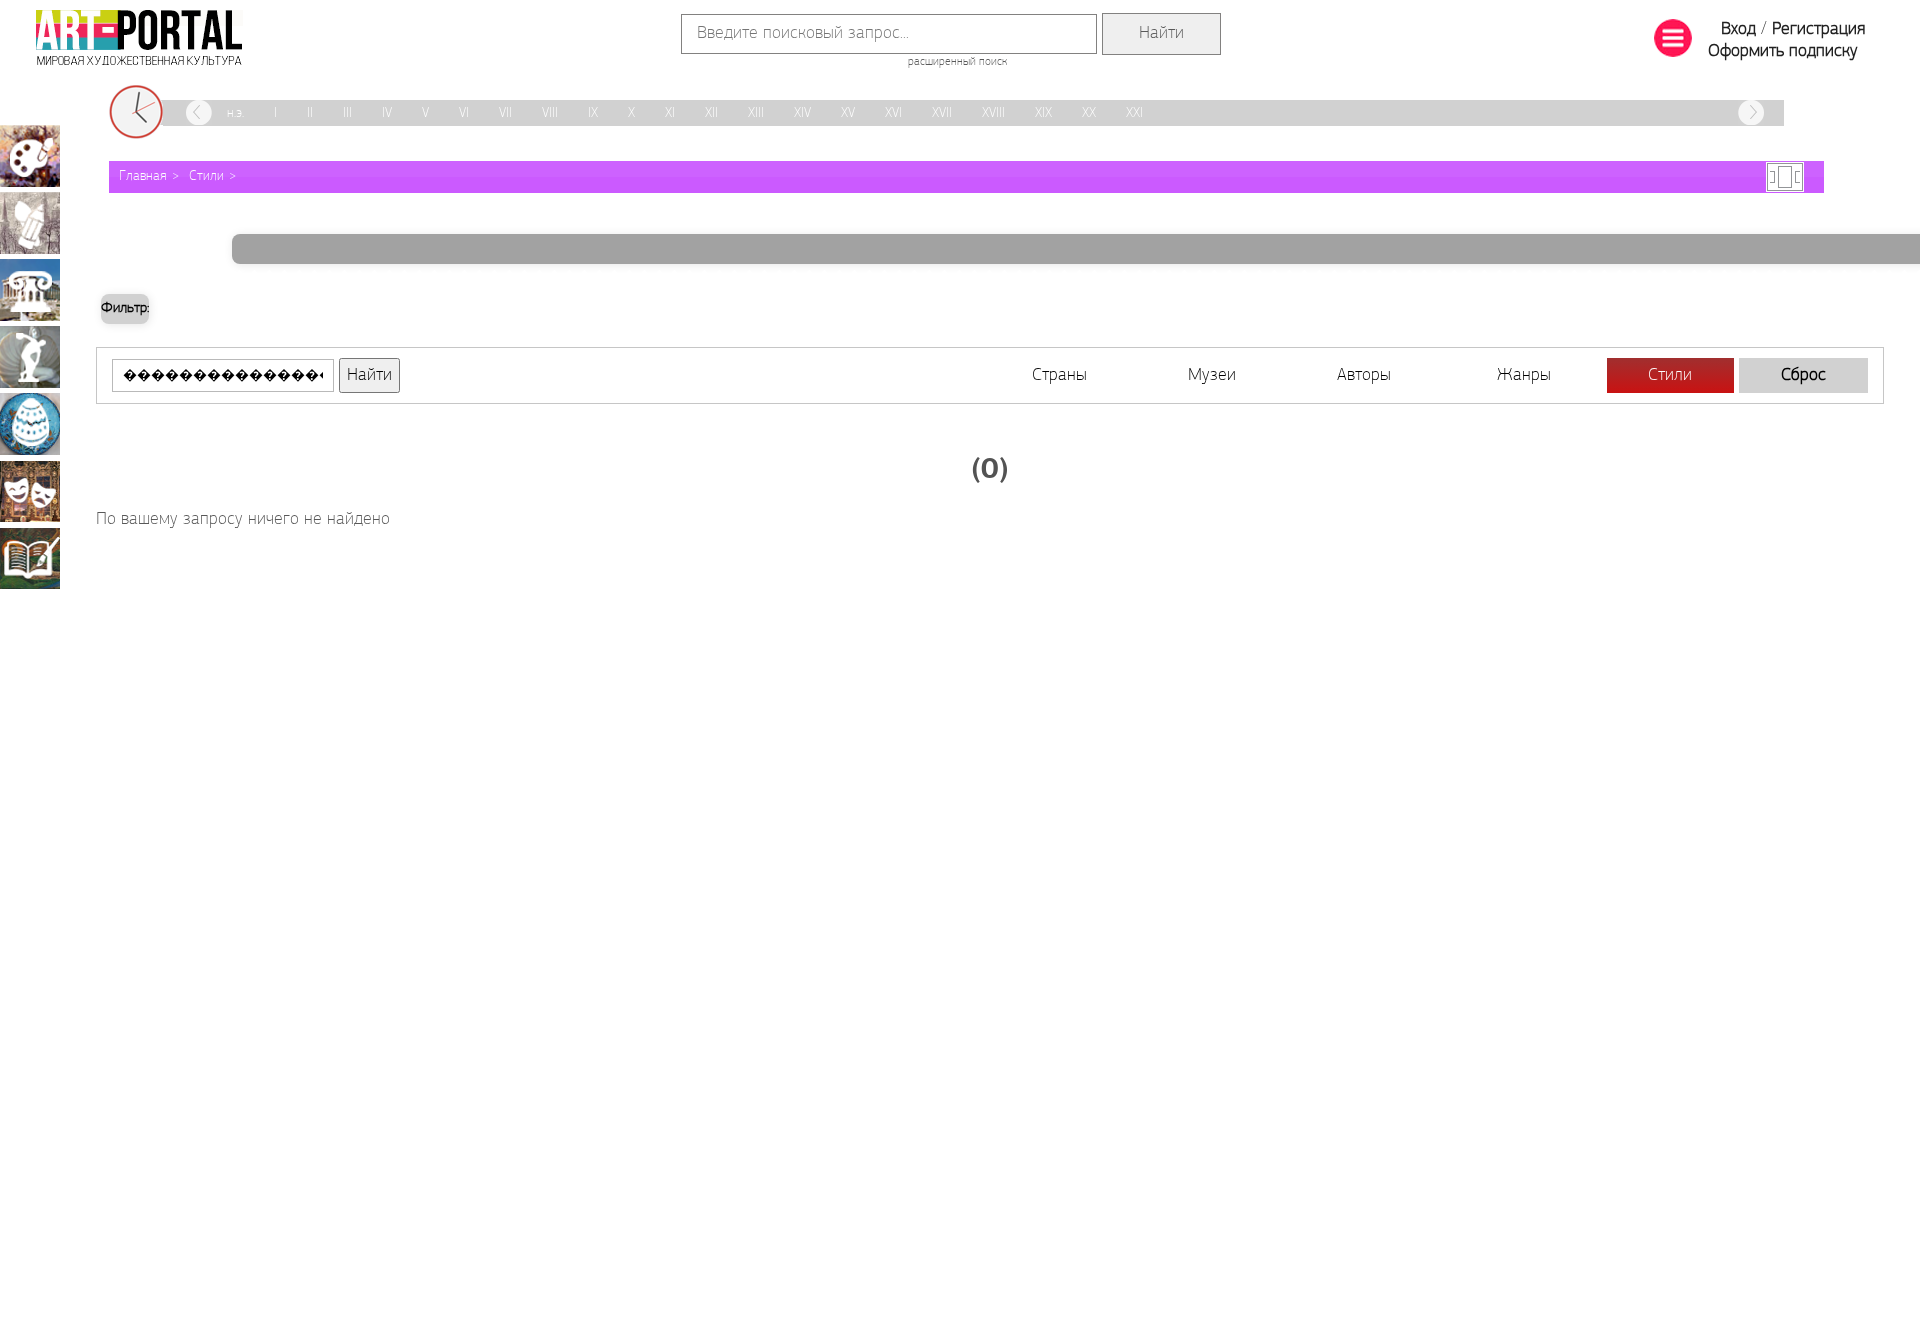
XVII (942, 113)
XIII (756, 113)
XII (711, 113)
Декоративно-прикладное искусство (30, 424)
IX (593, 113)
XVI (893, 113)
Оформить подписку (1783, 52)
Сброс (1803, 376)
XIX (1043, 113)
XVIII (993, 113)
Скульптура (30, 357)
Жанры (1524, 376)
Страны (1059, 376)
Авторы (1364, 376)
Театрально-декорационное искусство (30, 491)
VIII (550, 113)
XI (670, 113)
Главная (143, 176)
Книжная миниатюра (30, 558)
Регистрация (1818, 30)
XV (848, 113)
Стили (206, 176)
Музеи (1212, 376)
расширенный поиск (957, 62)
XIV (802, 113)
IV (387, 113)
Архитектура (30, 290)
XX (1089, 113)
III (347, 113)
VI (464, 113)
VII (505, 113)
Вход (1738, 30)
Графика (30, 223)
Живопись (30, 156)
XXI (1134, 113)
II (310, 113)
